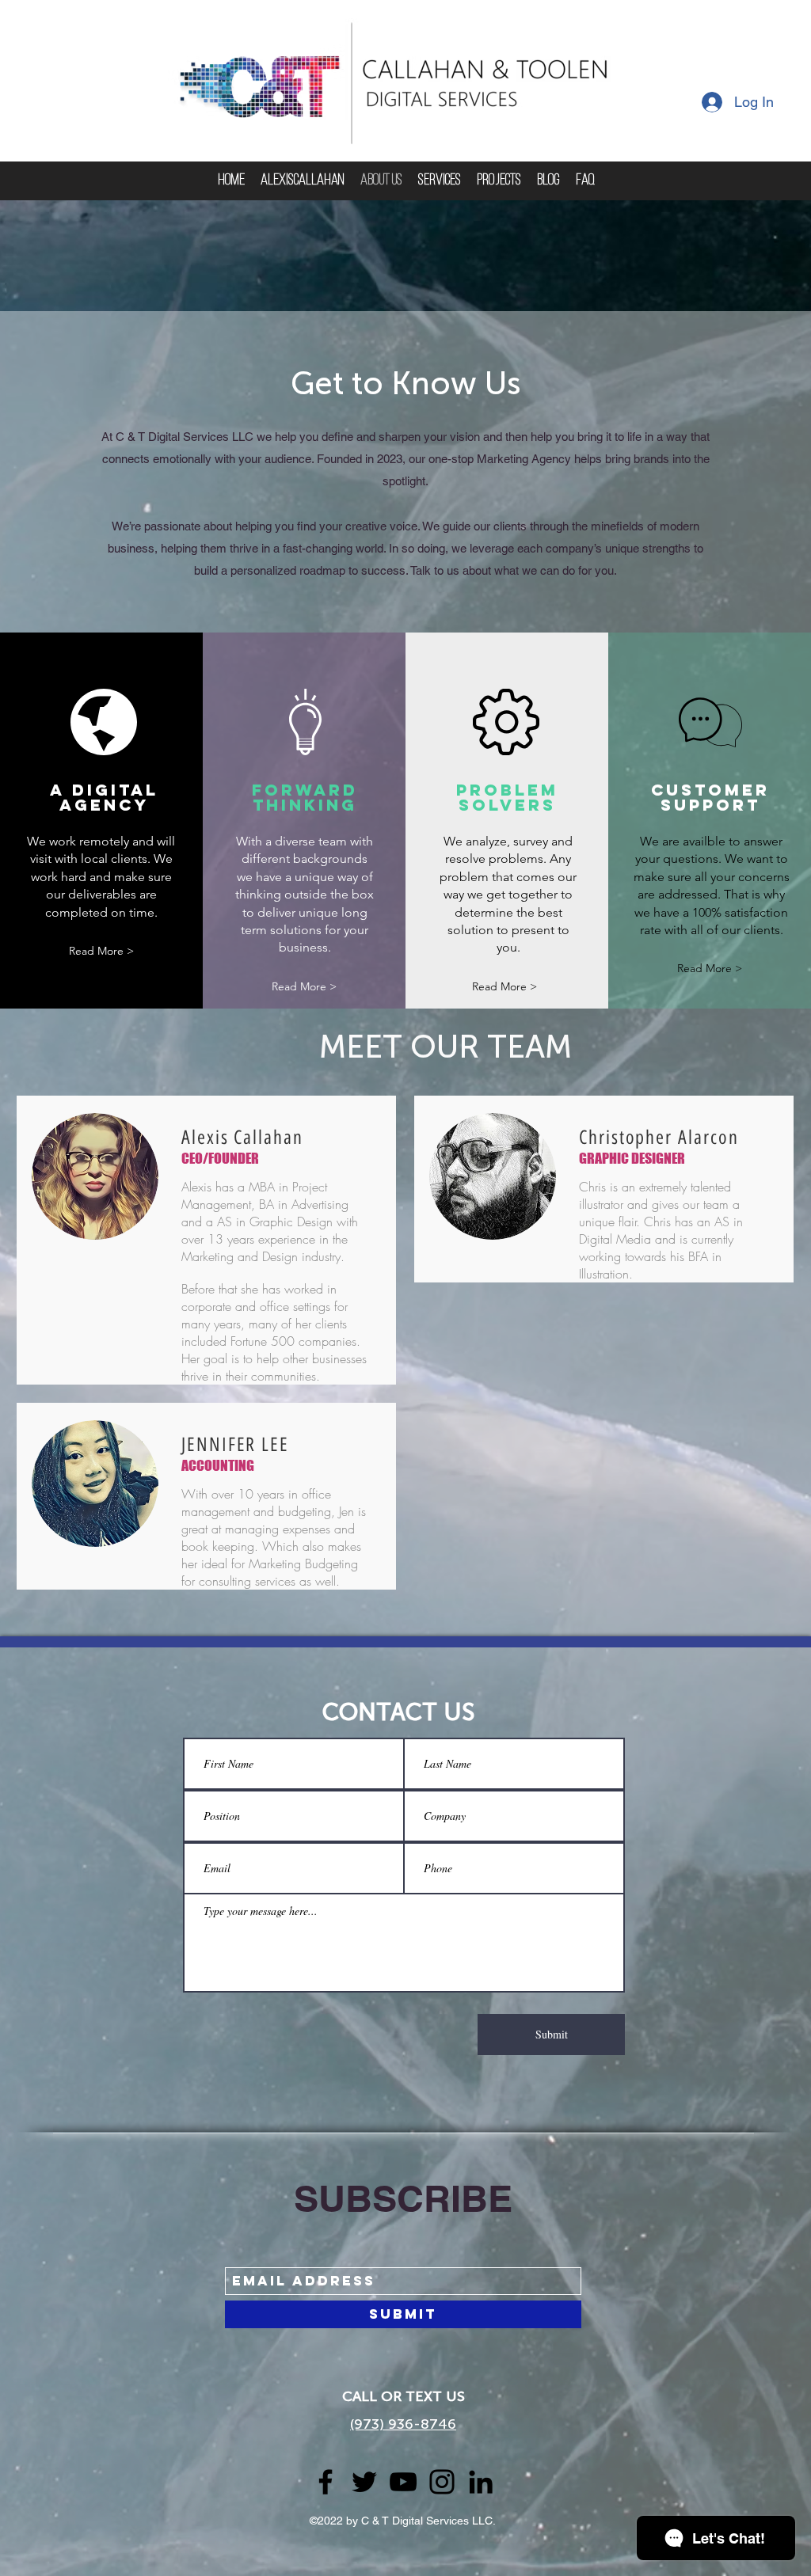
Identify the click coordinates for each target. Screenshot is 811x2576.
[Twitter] (364, 2482)
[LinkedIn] (481, 2482)
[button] (101, 951)
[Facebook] (326, 2482)
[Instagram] (442, 2482)
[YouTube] (403, 2482)
